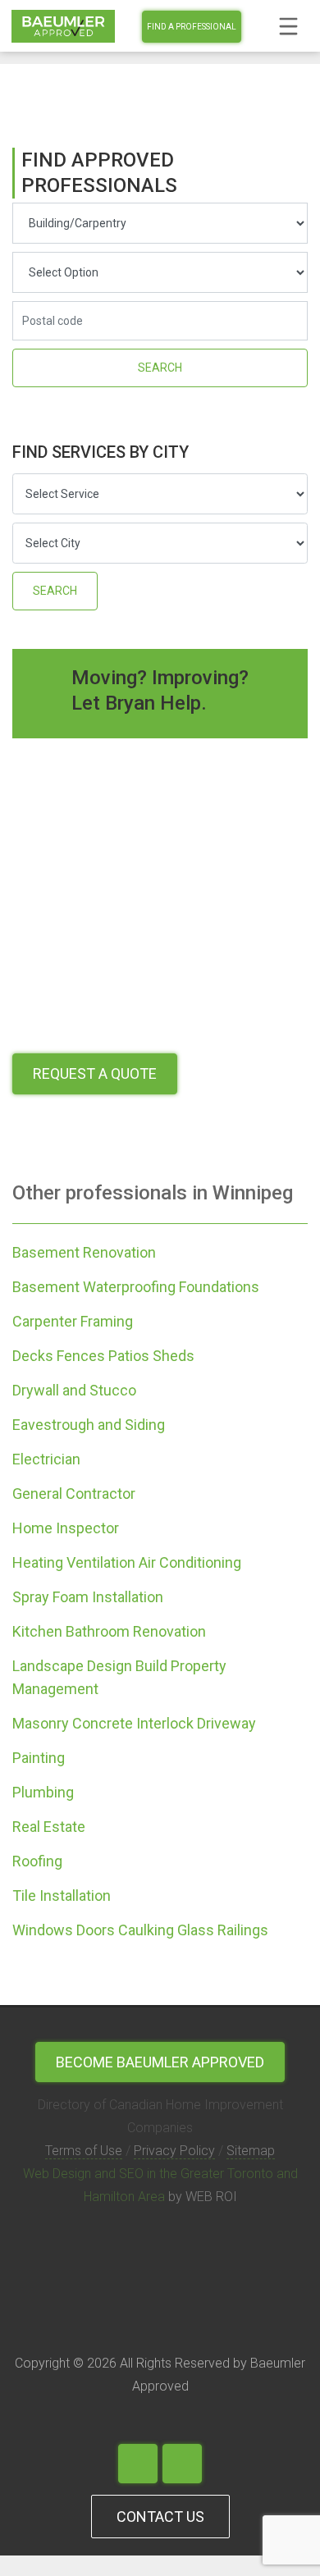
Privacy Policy (174, 2151)
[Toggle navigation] (288, 26)
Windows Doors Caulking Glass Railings (140, 1930)
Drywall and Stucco (74, 1390)
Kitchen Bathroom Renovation (109, 1631)
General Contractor (74, 1494)
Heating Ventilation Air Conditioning (127, 1562)
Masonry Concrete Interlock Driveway (134, 1723)
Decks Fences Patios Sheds (103, 1356)
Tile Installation (62, 1895)
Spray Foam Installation (88, 1597)
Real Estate (49, 1827)
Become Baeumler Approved (160, 2062)
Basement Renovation (84, 1252)
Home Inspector (66, 1528)
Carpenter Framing (73, 1321)
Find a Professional (192, 27)
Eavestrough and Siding (89, 1425)
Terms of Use (84, 2151)
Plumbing (43, 1792)
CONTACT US (160, 2517)
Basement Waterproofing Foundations (136, 1287)
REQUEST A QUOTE (95, 1073)
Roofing (37, 1861)
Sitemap (251, 2151)
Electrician (46, 1459)
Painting (39, 1758)
